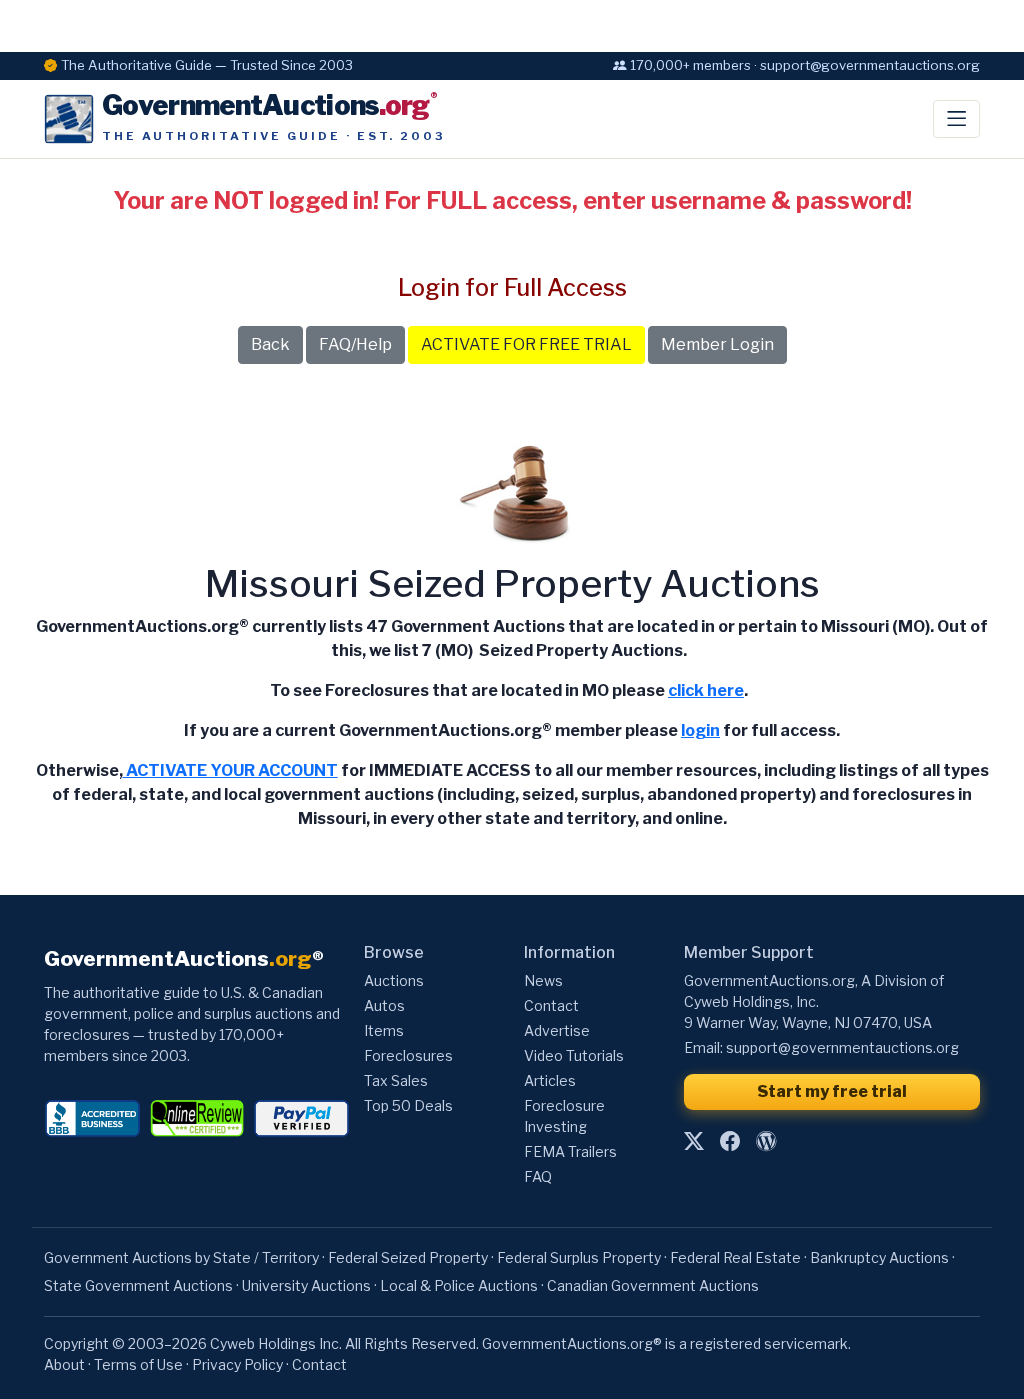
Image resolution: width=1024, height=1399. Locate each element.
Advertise (557, 1030)
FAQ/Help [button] (355, 344)
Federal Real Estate (735, 1257)
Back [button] (270, 344)
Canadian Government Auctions (653, 1285)
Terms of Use (138, 1364)
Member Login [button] (717, 344)
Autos (384, 1005)
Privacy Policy (237, 1364)
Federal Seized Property (408, 1257)
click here (706, 690)
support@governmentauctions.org (842, 1047)
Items (384, 1030)
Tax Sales (396, 1080)
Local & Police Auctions (459, 1285)
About (64, 1364)
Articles (550, 1080)
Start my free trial (832, 1091)
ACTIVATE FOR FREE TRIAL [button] (526, 344)
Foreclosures (408, 1055)
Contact (551, 1005)
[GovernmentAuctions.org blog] (766, 1141)
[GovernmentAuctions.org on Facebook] (730, 1141)
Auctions (394, 980)
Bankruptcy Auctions (879, 1257)
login (700, 730)
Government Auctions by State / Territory (181, 1257)
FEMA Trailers (570, 1151)
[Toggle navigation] (956, 119)
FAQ (538, 1176)
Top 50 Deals (408, 1105)
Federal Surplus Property (579, 1257)
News (543, 980)
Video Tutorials (574, 1055)
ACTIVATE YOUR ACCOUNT (230, 770)
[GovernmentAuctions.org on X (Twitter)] (694, 1141)
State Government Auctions (138, 1285)
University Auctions (306, 1285)
